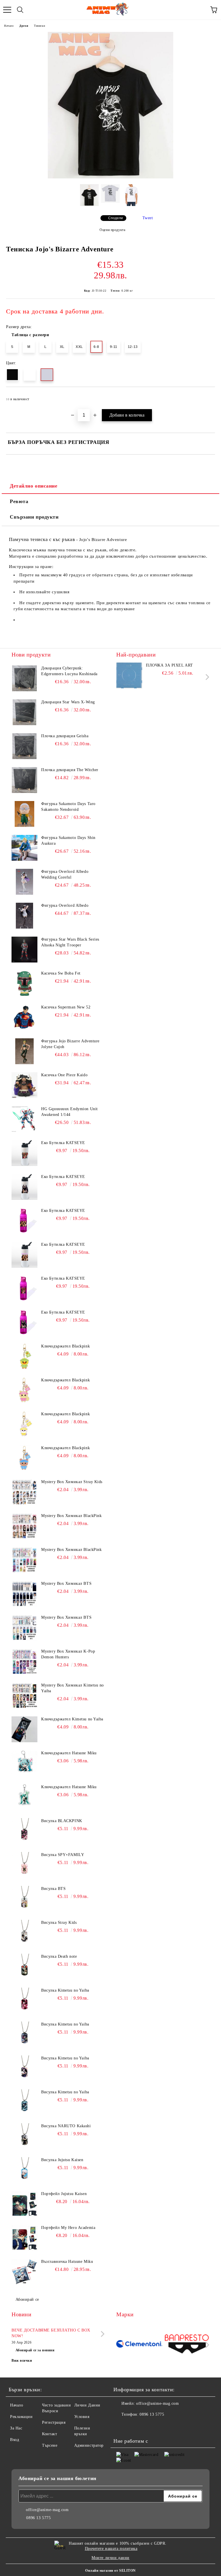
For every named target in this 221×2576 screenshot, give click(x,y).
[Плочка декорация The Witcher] (24, 780)
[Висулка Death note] (24, 1967)
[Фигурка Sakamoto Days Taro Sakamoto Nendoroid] (24, 814)
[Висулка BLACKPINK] (24, 1831)
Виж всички (22, 2361)
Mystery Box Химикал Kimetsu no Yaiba (73, 1688)
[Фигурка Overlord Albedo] (24, 916)
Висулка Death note (59, 1956)
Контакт (49, 2434)
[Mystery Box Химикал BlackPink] (24, 1526)
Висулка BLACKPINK (62, 1821)
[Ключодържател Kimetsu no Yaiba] (24, 1729)
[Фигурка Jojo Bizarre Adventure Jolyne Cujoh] (24, 1051)
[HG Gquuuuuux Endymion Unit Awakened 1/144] (24, 1119)
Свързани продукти (34, 517)
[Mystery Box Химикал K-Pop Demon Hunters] (24, 1661)
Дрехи (24, 26)
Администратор (89, 2445)
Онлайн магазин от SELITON (110, 2571)
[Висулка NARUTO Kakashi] (24, 2136)
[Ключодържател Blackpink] (24, 1356)
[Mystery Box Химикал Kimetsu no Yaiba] (24, 1695)
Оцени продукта (112, 230)
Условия (82, 2417)
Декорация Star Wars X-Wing (68, 702)
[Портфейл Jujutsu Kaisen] (24, 2204)
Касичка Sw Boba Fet (61, 973)
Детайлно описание (34, 486)
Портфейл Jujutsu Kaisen (64, 2194)
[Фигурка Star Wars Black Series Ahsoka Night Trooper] (24, 950)
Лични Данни (87, 2405)
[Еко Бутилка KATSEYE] (24, 1153)
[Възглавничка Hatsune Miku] (24, 2272)
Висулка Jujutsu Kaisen (62, 2160)
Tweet (148, 218)
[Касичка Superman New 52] (24, 1017)
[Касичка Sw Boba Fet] (24, 983)
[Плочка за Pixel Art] (129, 675)
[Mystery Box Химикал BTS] (24, 1594)
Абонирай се (27, 2299)
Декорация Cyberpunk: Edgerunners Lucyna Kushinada (69, 671)
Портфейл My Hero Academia (68, 2228)
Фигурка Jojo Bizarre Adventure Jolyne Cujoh (70, 1044)
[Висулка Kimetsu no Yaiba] (24, 2001)
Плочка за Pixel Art (169, 665)
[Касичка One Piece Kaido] (24, 1085)
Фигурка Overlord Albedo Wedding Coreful (65, 874)
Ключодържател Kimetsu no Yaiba (72, 1719)
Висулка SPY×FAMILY (63, 1855)
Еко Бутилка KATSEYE (63, 1143)
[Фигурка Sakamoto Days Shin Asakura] (24, 848)
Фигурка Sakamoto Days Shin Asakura (68, 841)
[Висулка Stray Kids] (24, 1933)
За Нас (16, 2428)
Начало (9, 26)
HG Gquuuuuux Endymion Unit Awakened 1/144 (69, 1112)
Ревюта (19, 501)
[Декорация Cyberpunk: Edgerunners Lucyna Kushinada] (24, 678)
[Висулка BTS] (24, 1899)
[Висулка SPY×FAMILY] (24, 1865)
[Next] (206, 677)
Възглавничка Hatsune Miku (67, 2262)
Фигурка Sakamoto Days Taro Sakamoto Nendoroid (68, 807)
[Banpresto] (187, 2345)
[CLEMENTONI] (139, 2345)
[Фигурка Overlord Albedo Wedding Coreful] (24, 882)
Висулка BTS (53, 1889)
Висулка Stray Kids (59, 1923)
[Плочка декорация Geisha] (24, 746)
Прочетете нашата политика (111, 2549)
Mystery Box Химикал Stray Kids (72, 1482)
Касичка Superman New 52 (66, 1007)
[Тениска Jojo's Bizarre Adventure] (110, 177)
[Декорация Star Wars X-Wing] (24, 712)
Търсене (50, 2445)
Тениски (39, 26)
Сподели (116, 218)
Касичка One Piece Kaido (64, 1075)
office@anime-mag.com (157, 2403)
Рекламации (21, 2417)
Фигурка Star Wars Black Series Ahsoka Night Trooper (70, 942)
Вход (15, 2440)
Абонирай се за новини (35, 2350)
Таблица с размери (30, 335)
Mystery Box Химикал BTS (66, 1583)
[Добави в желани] (207, 396)
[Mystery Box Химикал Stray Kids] (24, 1492)
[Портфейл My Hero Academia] (24, 2238)
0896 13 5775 (152, 2414)
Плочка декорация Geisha (65, 736)
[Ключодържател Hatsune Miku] (24, 1763)
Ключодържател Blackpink (65, 1346)
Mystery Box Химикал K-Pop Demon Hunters (68, 1654)
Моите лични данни (110, 2558)
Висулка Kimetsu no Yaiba (65, 1990)
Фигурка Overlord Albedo (65, 905)
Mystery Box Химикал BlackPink (71, 1516)
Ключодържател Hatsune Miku (69, 1753)
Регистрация (54, 2422)
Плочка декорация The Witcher (70, 770)
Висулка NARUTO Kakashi (66, 2126)
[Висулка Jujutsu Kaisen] (24, 2170)
